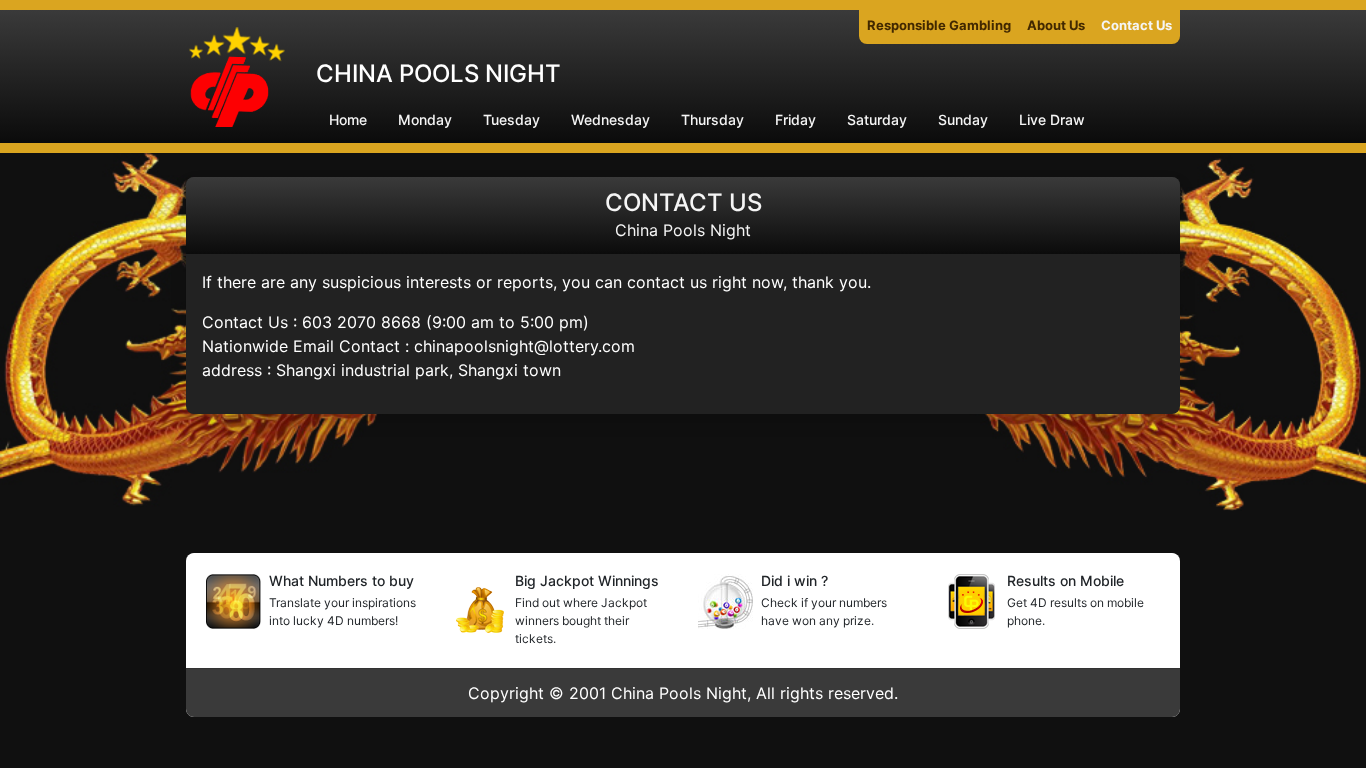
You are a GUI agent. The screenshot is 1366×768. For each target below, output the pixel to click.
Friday (795, 119)
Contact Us (1136, 25)
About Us (1056, 25)
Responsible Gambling (939, 25)
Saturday (877, 119)
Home (348, 119)
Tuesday (511, 119)
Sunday (963, 119)
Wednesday (610, 119)
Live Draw (1052, 119)
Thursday (712, 119)
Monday (425, 119)
